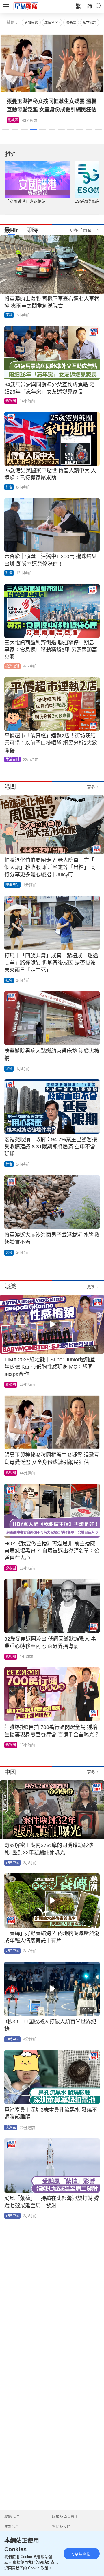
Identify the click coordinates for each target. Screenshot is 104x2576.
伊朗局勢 (31, 22)
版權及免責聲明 (65, 2516)
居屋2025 (52, 22)
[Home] (26, 6)
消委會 (71, 22)
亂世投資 (90, 22)
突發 (9, 315)
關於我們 (12, 2527)
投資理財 (12, 666)
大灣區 (11, 2128)
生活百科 (15, 120)
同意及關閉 (81, 2554)
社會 (9, 487)
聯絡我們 (12, 2516)
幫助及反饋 (61, 2527)
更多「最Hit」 (82, 230)
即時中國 (12, 1863)
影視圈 (11, 401)
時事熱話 (12, 885)
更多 (91, 787)
